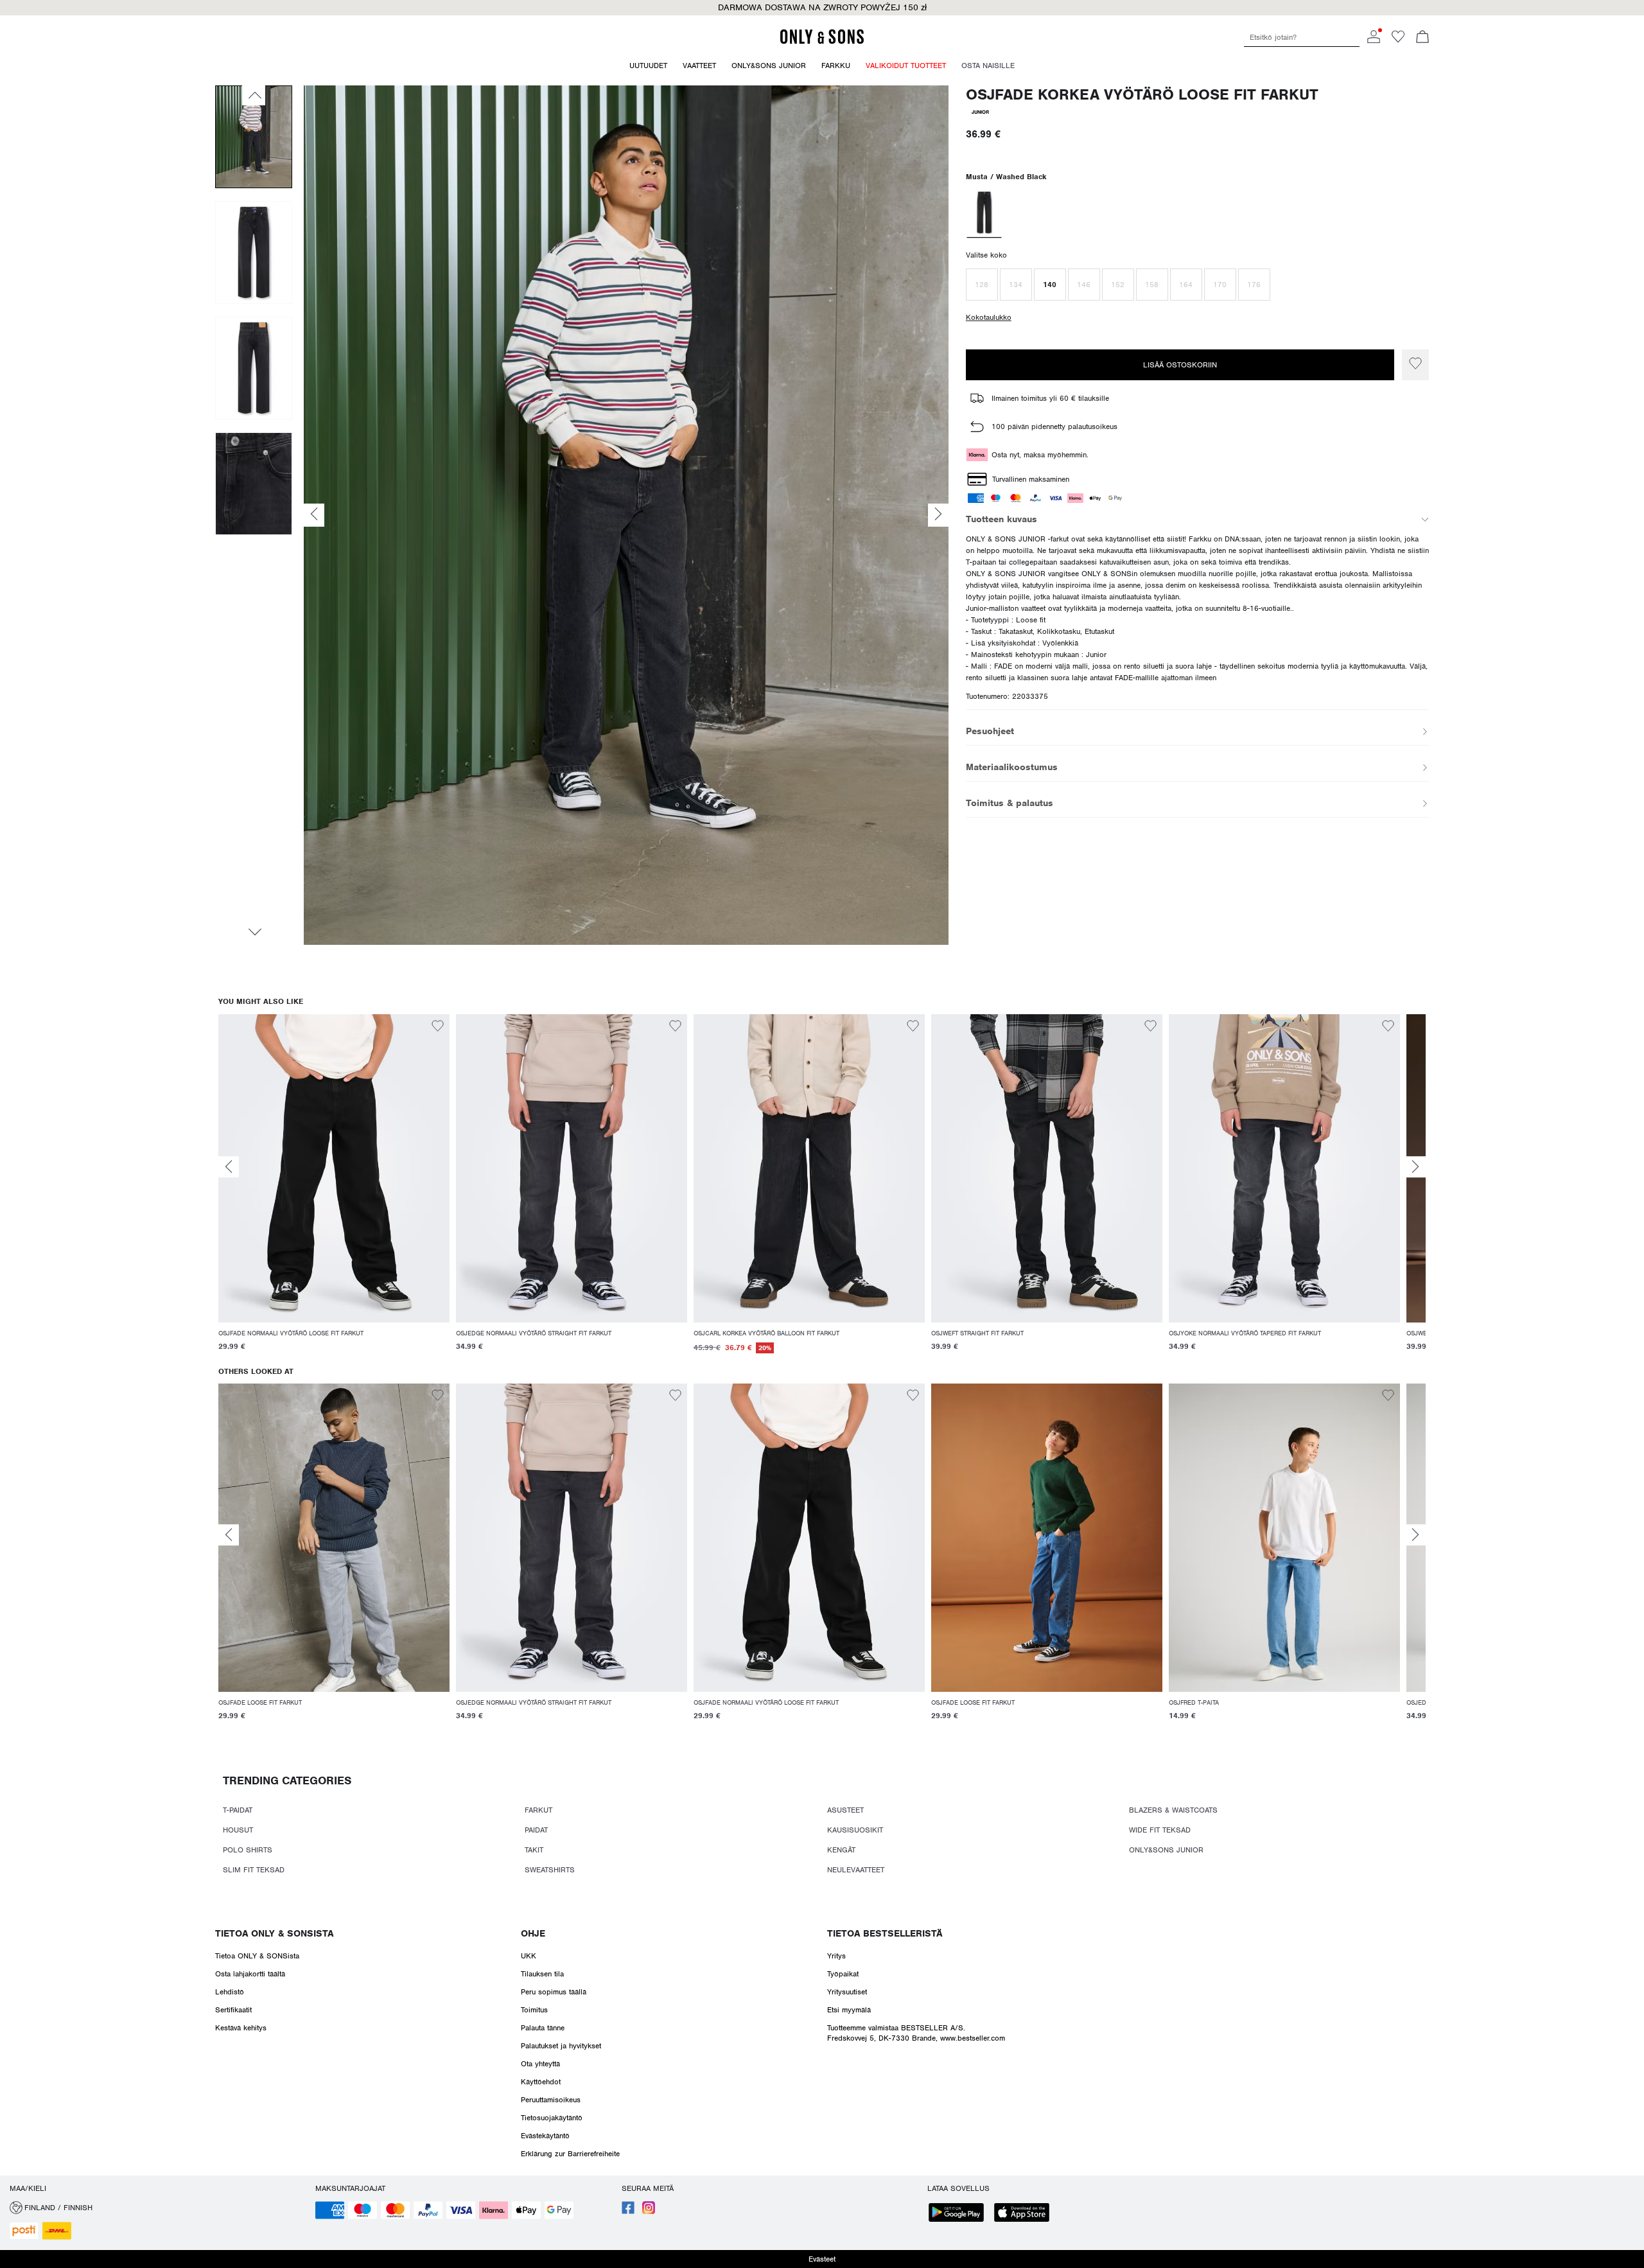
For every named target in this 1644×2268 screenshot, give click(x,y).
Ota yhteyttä (540, 2064)
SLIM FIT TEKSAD (254, 1870)
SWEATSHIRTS (550, 1870)
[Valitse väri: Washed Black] (984, 214)
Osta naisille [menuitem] (988, 66)
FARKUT (538, 1810)
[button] (982, 285)
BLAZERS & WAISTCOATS (1173, 1810)
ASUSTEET (845, 1810)
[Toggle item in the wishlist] (1415, 365)
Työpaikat (843, 1974)
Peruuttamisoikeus (551, 2100)
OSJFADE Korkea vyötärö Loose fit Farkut (1142, 95)
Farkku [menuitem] (836, 66)
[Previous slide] (229, 1167)
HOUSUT (238, 1830)
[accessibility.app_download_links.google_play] (960, 2214)
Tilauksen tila (542, 1974)
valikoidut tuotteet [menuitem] (906, 66)
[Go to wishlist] (1398, 40)
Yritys (836, 1956)
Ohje (533, 1933)
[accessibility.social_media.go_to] (628, 2211)
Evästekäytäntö (545, 2136)
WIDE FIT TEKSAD (1160, 1830)
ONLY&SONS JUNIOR (1166, 1850)
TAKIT (534, 1850)
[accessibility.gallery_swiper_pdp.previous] (254, 95)
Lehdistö (230, 1992)
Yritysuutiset (847, 1992)
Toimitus (534, 2010)
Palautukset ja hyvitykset (561, 2046)
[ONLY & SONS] (822, 42)
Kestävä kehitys (241, 2028)
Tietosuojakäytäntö (552, 2118)
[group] (334, 1191)
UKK (529, 1956)
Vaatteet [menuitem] (699, 66)
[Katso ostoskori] (1422, 38)
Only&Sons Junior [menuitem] (769, 66)
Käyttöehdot (541, 2082)
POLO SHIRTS (248, 1850)
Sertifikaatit (233, 2010)
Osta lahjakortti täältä (250, 1974)
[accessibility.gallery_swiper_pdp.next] (254, 932)
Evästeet (822, 2259)
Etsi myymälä (849, 2010)
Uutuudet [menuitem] (648, 66)
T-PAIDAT (238, 1810)
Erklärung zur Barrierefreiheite (570, 2154)
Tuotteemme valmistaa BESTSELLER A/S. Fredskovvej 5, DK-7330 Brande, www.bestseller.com (916, 2033)
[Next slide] (1415, 1167)
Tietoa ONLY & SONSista (274, 1933)
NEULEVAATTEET (856, 1870)
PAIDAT (536, 1830)
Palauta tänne (543, 2028)
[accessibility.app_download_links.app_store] (1026, 2214)
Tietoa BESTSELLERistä (885, 1933)
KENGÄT (841, 1850)
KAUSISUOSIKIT (855, 1830)
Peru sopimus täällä (554, 1992)
